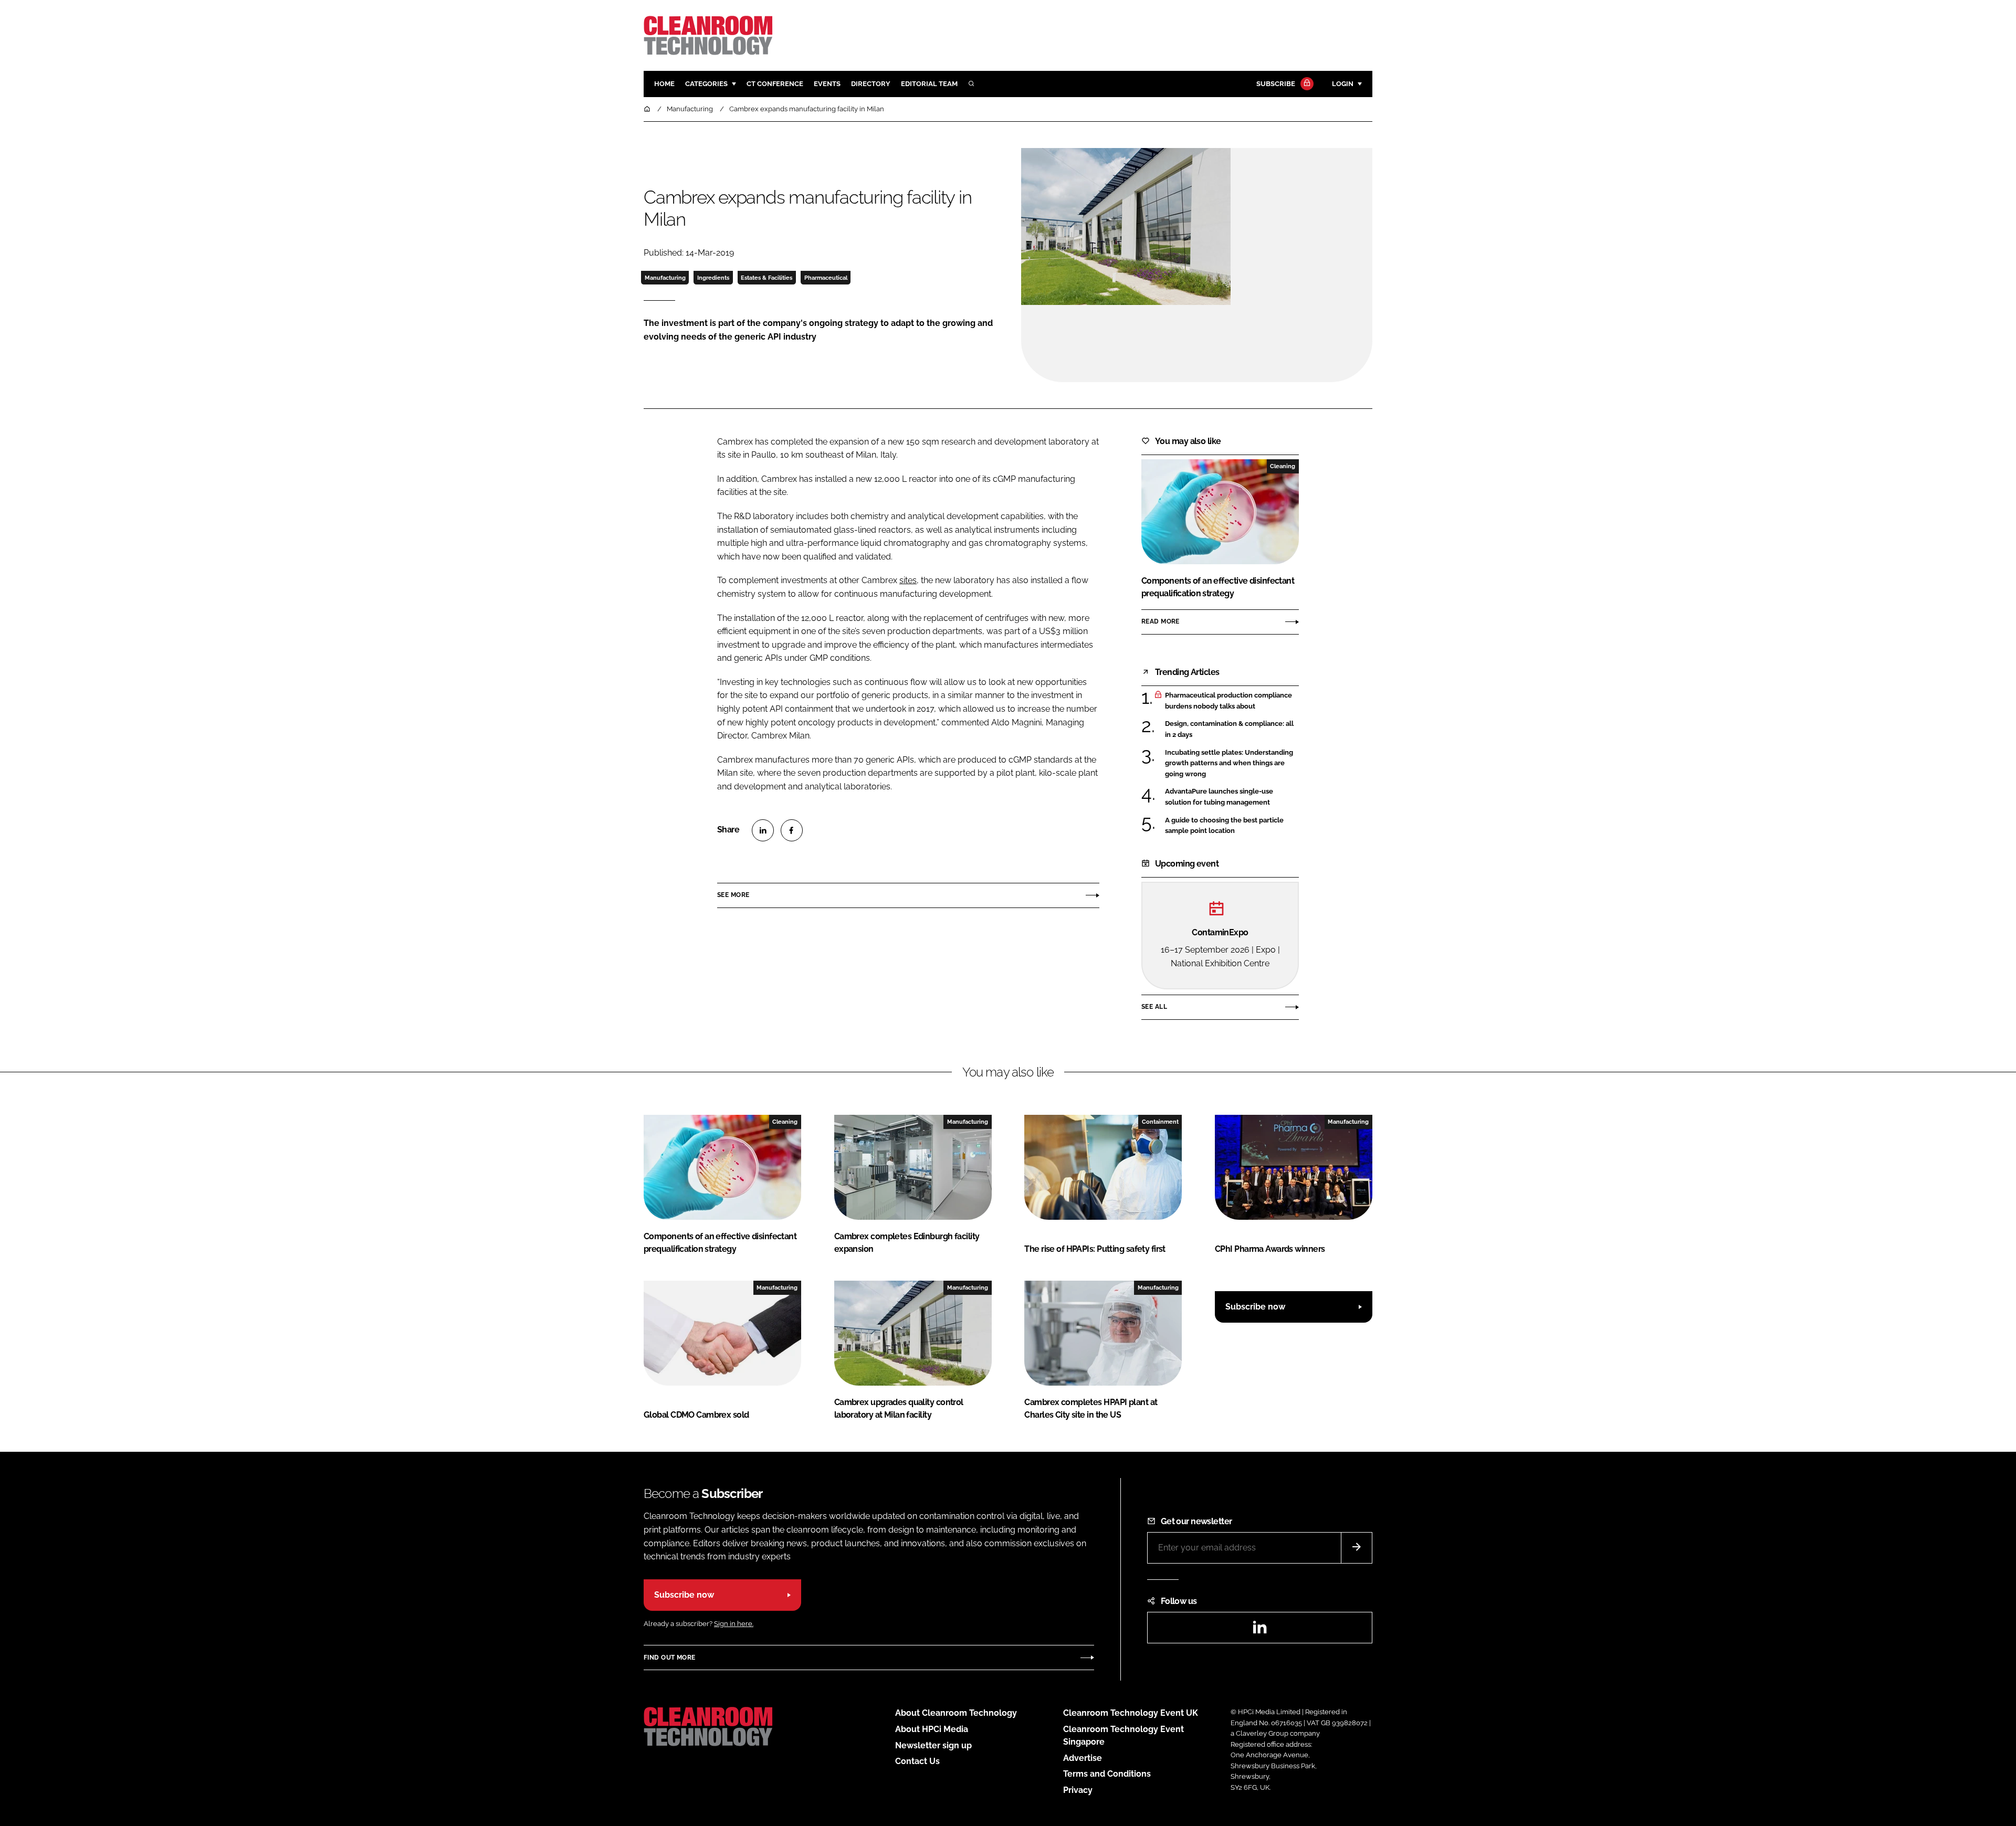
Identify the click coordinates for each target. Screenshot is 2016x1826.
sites (908, 580)
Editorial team (929, 84)
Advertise (1083, 1758)
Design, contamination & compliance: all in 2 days (1232, 729)
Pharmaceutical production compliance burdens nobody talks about (1232, 701)
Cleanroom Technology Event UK (1131, 1713)
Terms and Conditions (1107, 1774)
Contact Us (917, 1761)
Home (664, 84)
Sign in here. (734, 1624)
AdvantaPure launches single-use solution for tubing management (1232, 797)
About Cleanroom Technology (956, 1713)
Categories (706, 84)
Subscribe (1276, 84)
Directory (871, 84)
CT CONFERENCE (775, 84)
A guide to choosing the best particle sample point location (1232, 826)
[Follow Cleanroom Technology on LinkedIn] (1259, 1630)
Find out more (669, 1658)
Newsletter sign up (933, 1745)
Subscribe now (1255, 1307)
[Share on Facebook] (792, 830)
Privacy (1078, 1790)
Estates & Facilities (766, 278)
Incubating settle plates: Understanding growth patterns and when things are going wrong (1232, 763)
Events (827, 84)
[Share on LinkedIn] (763, 830)
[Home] (648, 109)
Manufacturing (665, 278)
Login (1343, 84)
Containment (1160, 1122)
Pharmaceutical (826, 278)
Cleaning (1283, 466)
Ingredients (713, 278)
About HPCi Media (932, 1729)
